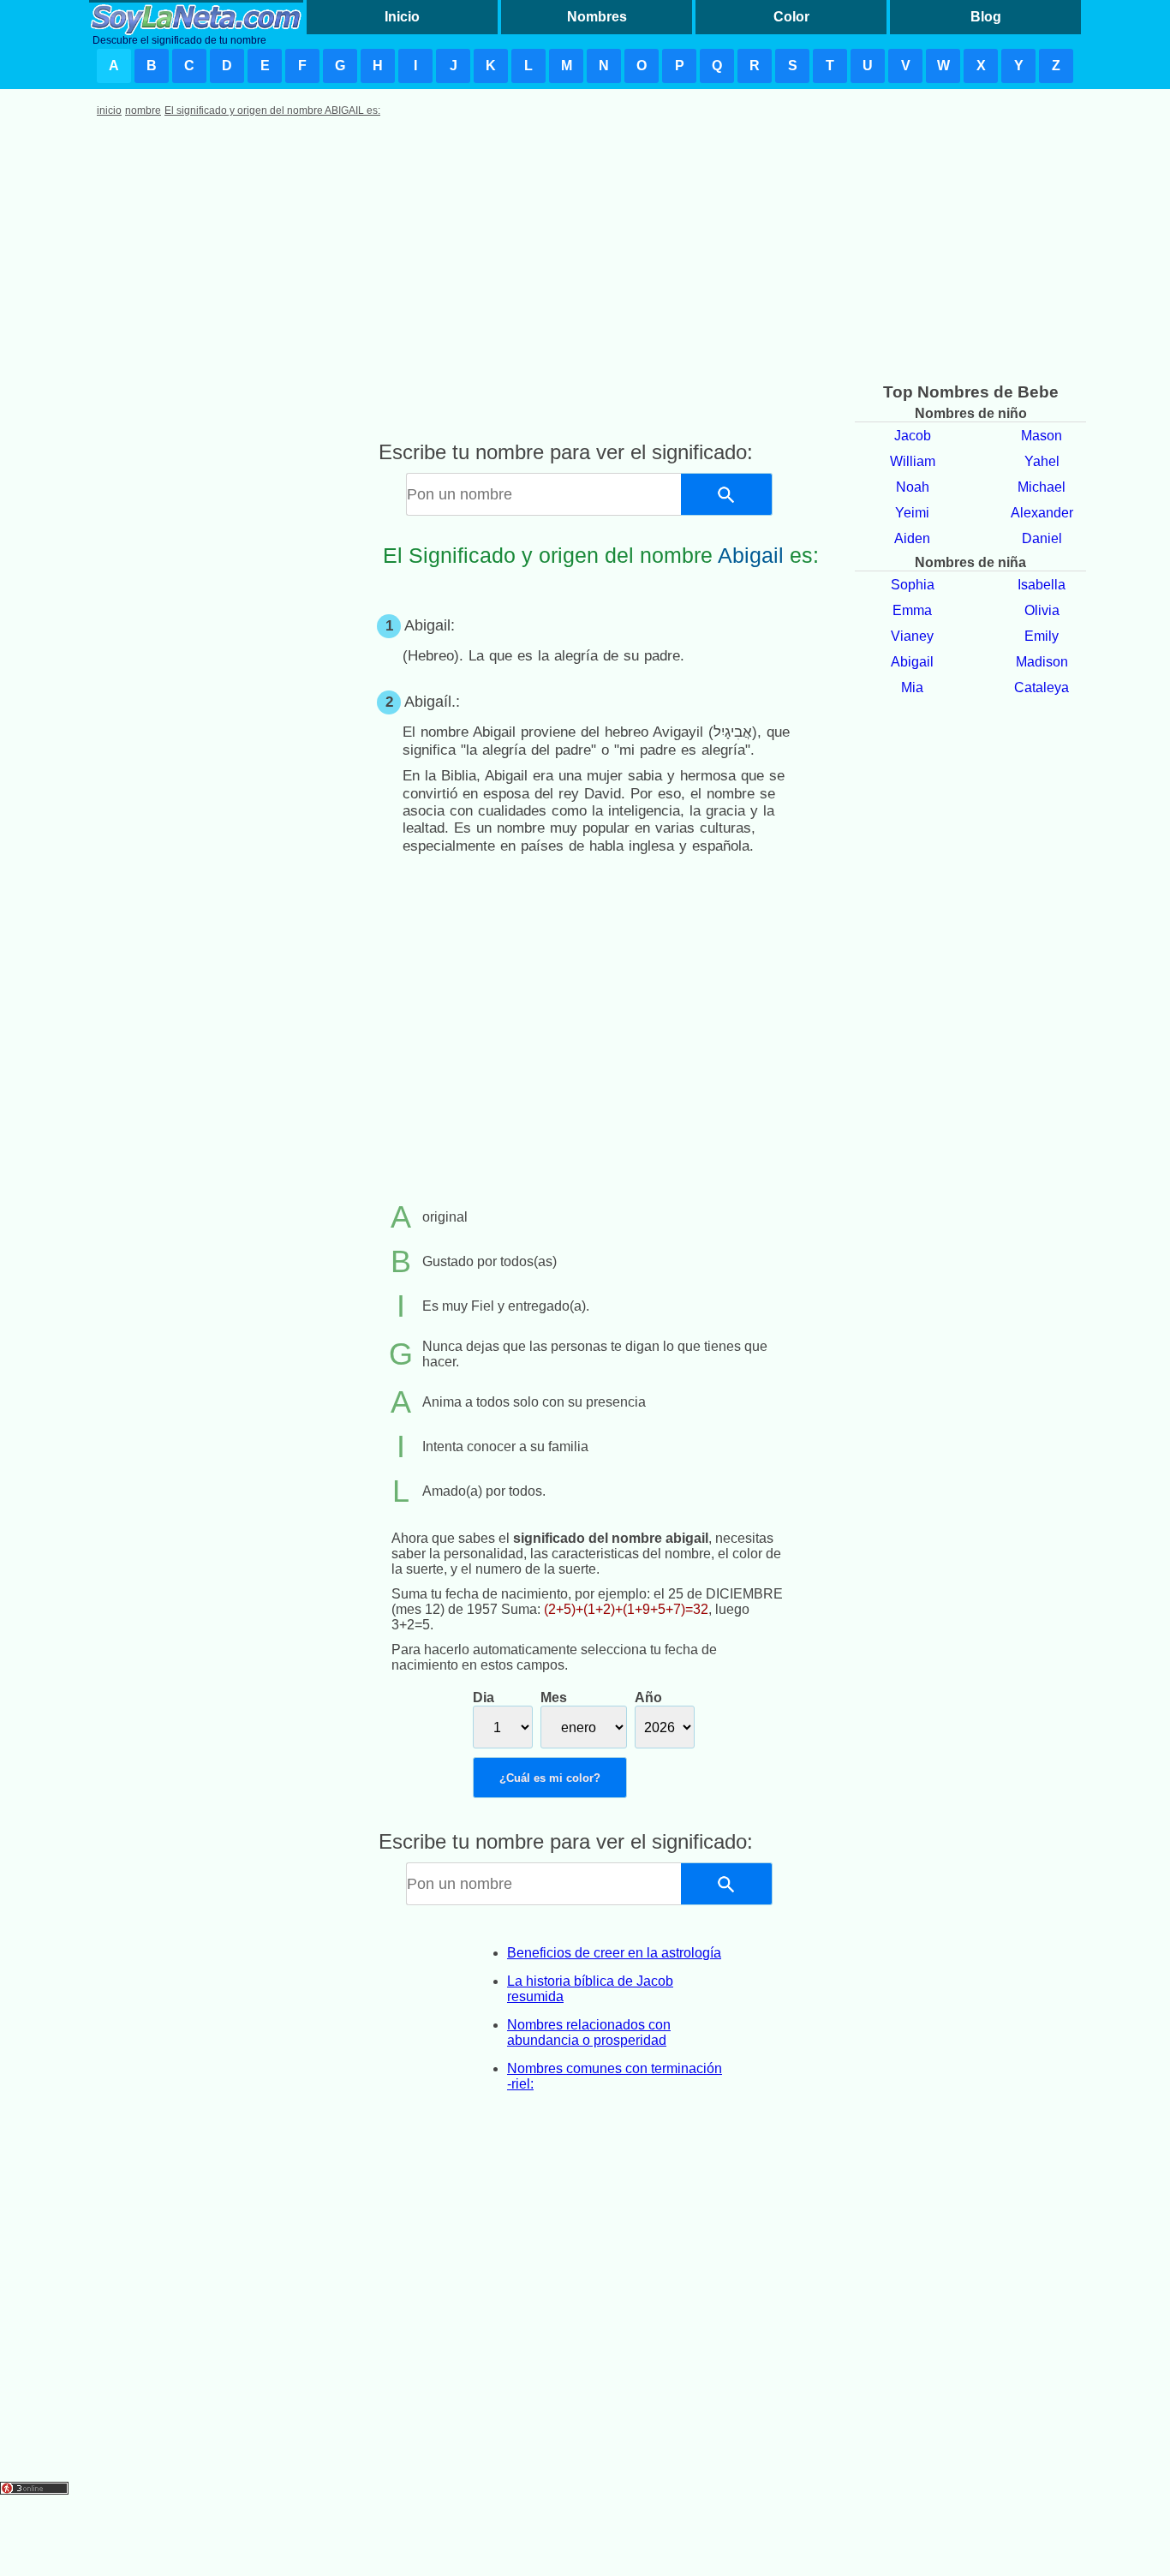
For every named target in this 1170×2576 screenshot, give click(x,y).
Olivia (1042, 610)
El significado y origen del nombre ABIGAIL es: (272, 111)
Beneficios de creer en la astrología (614, 1953)
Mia (912, 687)
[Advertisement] (585, 254)
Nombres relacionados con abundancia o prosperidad (589, 2032)
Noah (913, 487)
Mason (1042, 436)
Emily (1042, 636)
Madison (1042, 662)
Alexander (1042, 513)
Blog (986, 17)
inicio (109, 111)
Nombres (597, 17)
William (913, 461)
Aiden (912, 538)
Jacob (913, 436)
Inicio (402, 17)
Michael (1042, 487)
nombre (143, 111)
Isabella (1042, 585)
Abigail (912, 662)
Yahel (1042, 461)
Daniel (1042, 538)
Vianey (912, 636)
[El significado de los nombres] (196, 17)
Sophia (913, 585)
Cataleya (1042, 687)
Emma (912, 610)
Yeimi (912, 513)
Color (791, 17)
